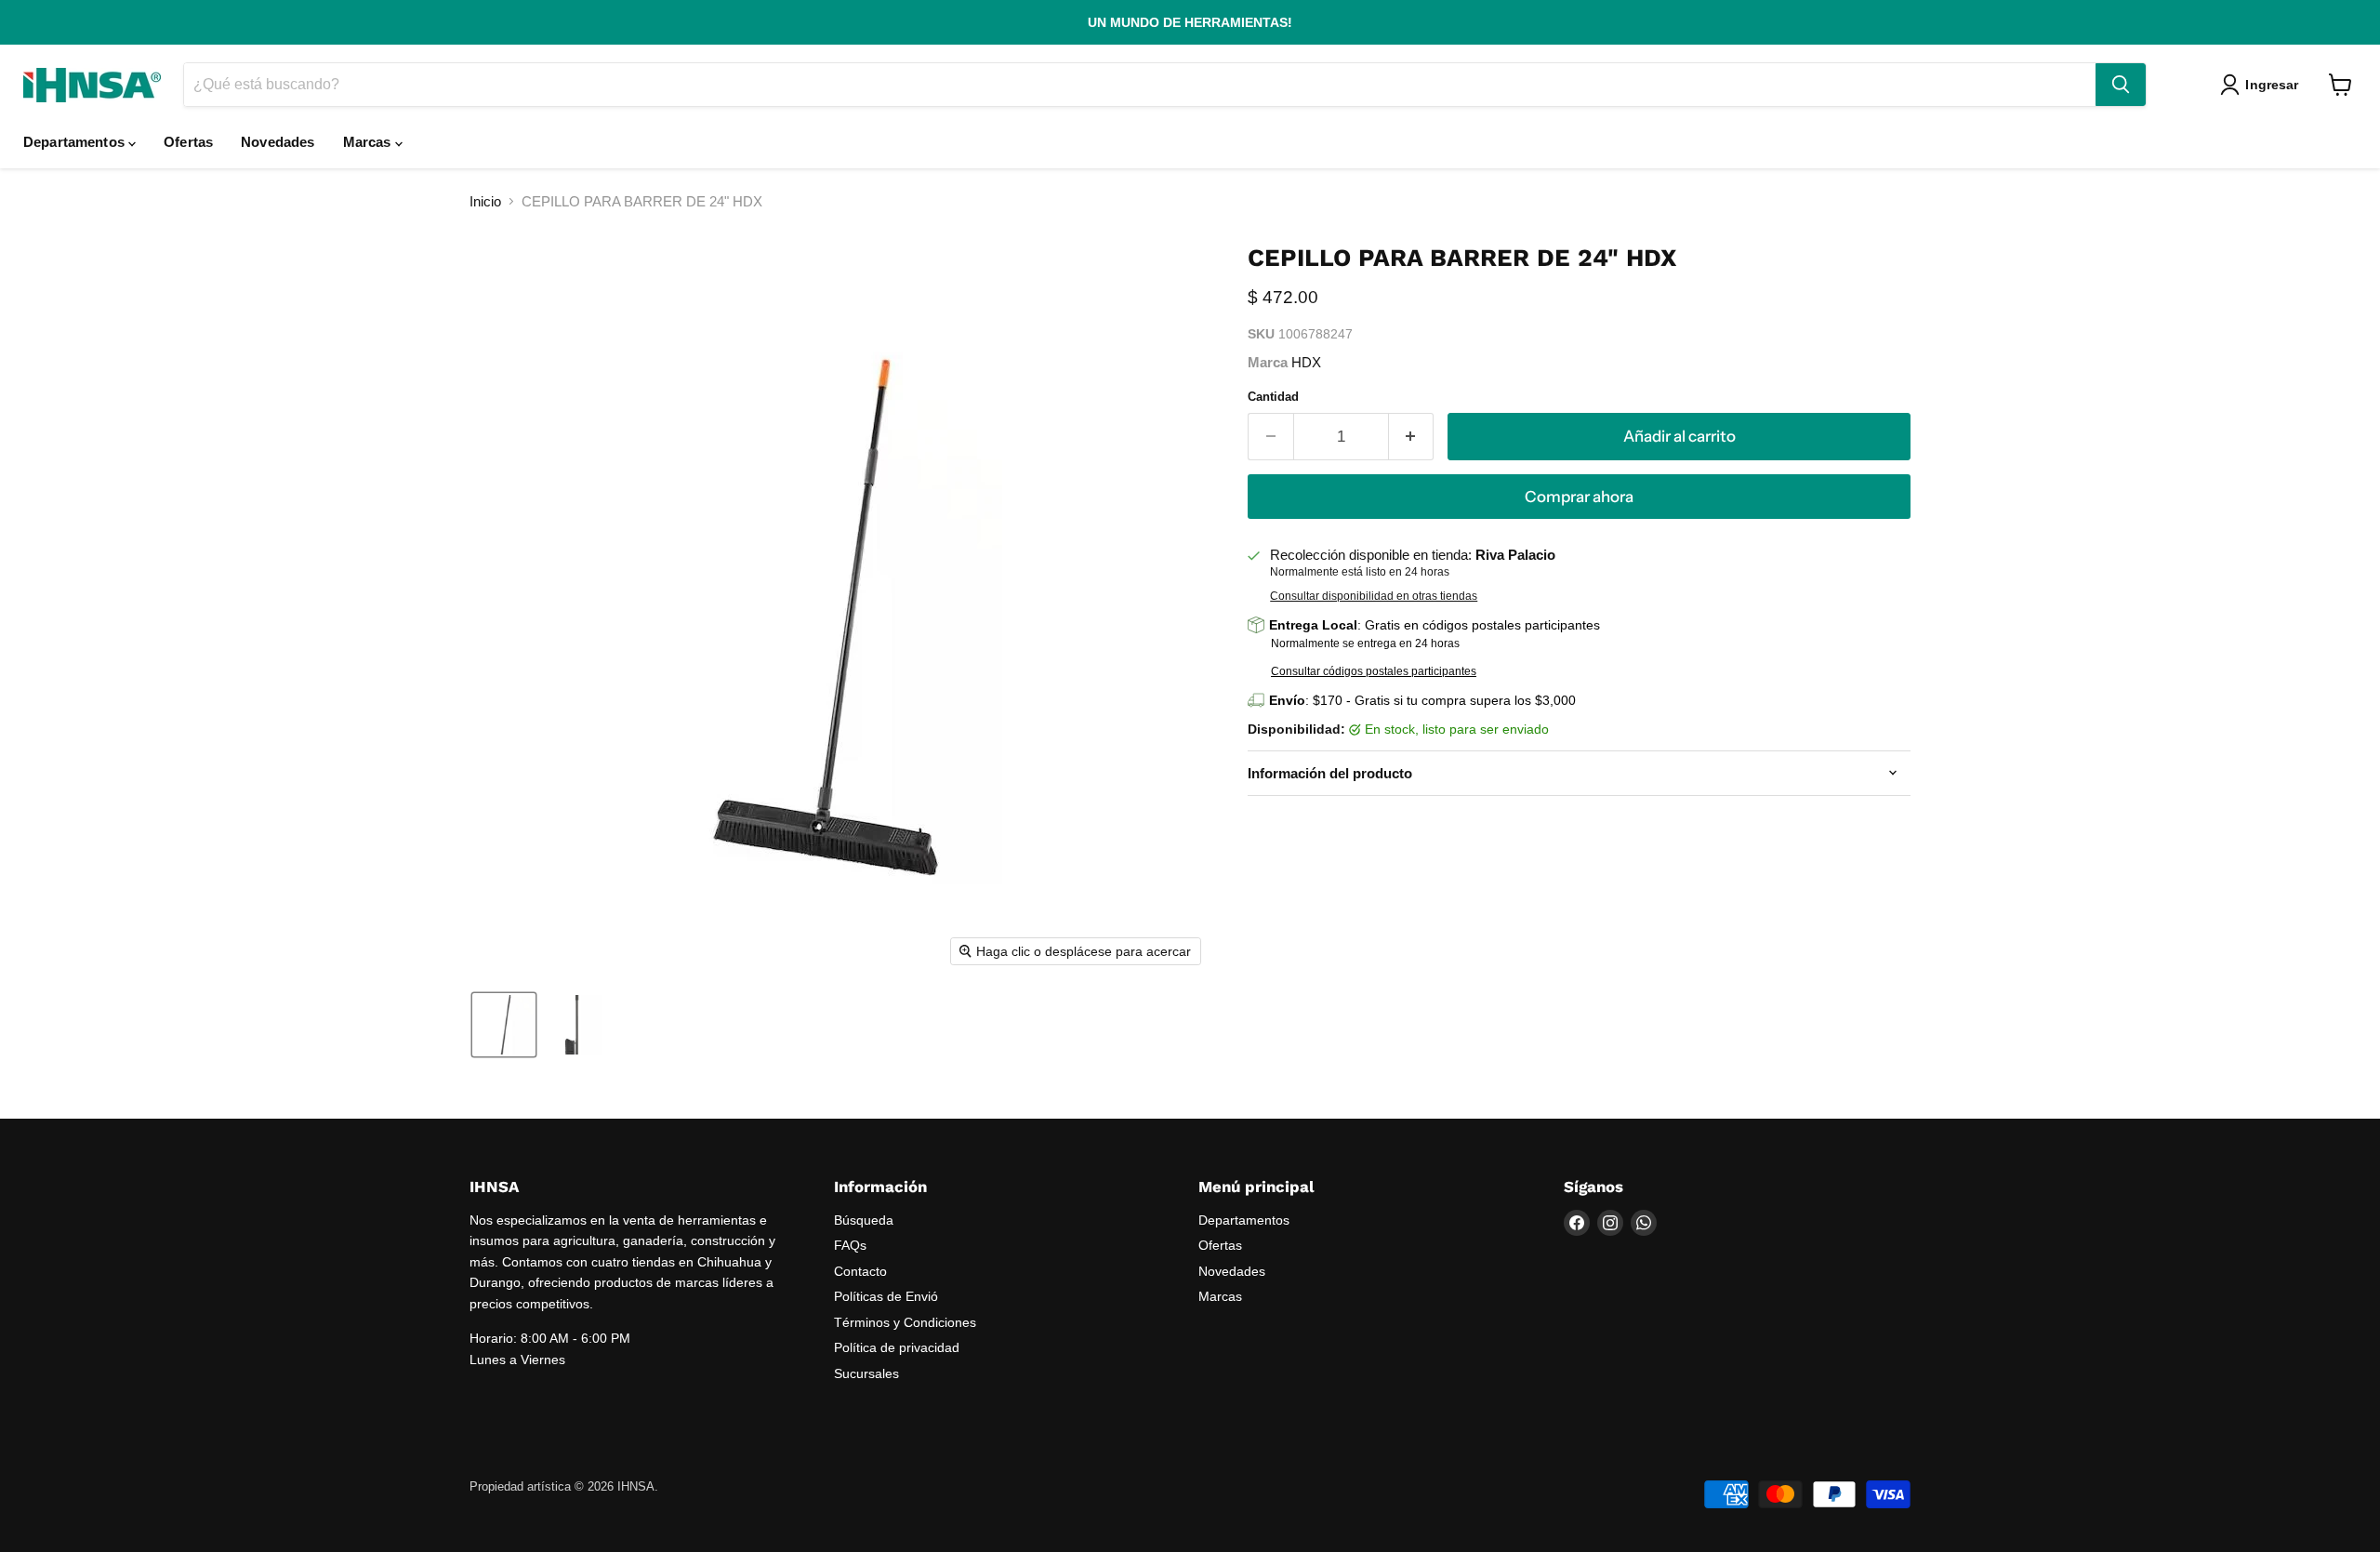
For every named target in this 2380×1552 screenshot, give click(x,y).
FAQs (850, 1245)
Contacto (860, 1271)
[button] (2263, 85)
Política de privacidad (897, 1347)
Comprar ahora (1579, 497)
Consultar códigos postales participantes (1374, 671)
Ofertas (188, 142)
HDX (1306, 362)
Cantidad (1273, 397)
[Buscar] (2121, 85)
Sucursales (866, 1373)
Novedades (278, 142)
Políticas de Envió (886, 1296)
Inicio (485, 201)
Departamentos (76, 142)
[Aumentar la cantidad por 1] (1412, 437)
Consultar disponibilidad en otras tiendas (1374, 596)
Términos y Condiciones (905, 1322)
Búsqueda (864, 1220)
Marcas (369, 142)
